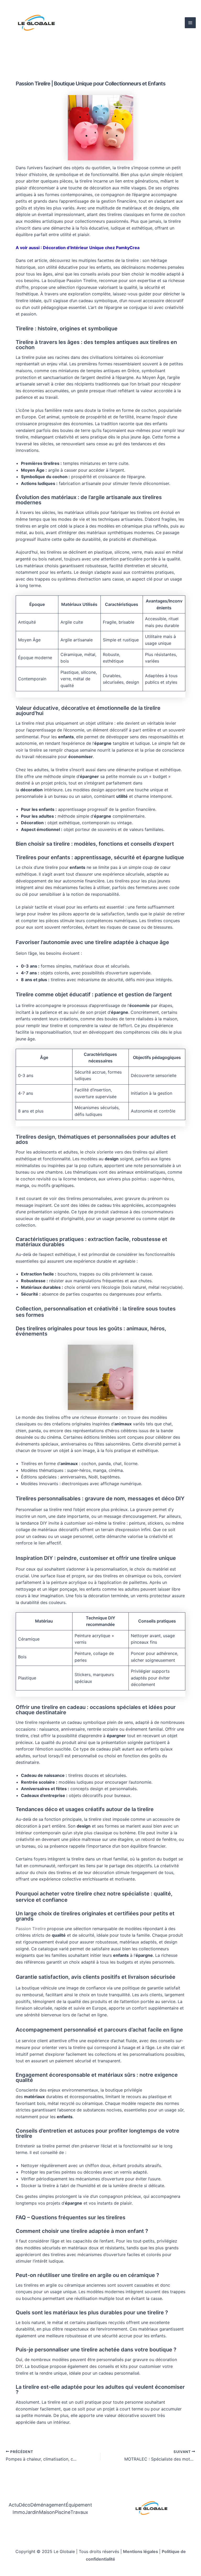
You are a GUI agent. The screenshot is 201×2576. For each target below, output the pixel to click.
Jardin (32, 2512)
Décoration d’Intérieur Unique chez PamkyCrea (91, 248)
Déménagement (48, 2505)
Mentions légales (141, 2551)
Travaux (79, 2512)
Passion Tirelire (31, 1929)
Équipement (79, 2505)
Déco (25, 2505)
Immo (19, 2512)
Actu (14, 2505)
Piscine (63, 2512)
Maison (47, 2512)
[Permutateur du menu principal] (190, 23)
